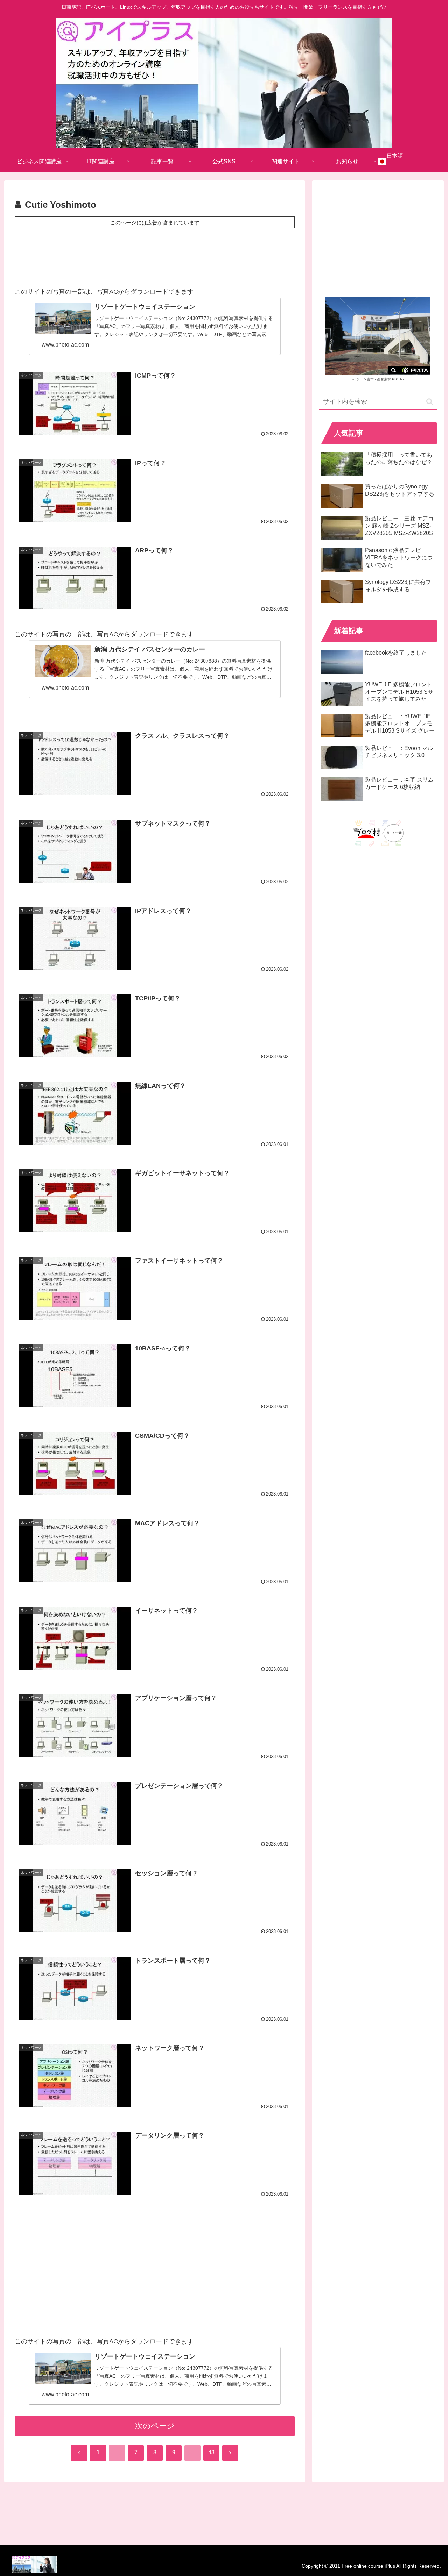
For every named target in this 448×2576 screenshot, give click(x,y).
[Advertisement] (155, 256)
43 (211, 2452)
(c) (363, 379)
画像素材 (384, 379)
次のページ (155, 2426)
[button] (430, 402)
